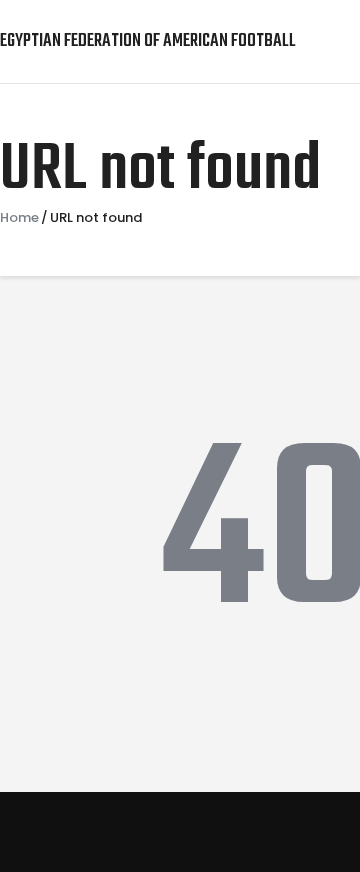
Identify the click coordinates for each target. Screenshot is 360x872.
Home (19, 218)
